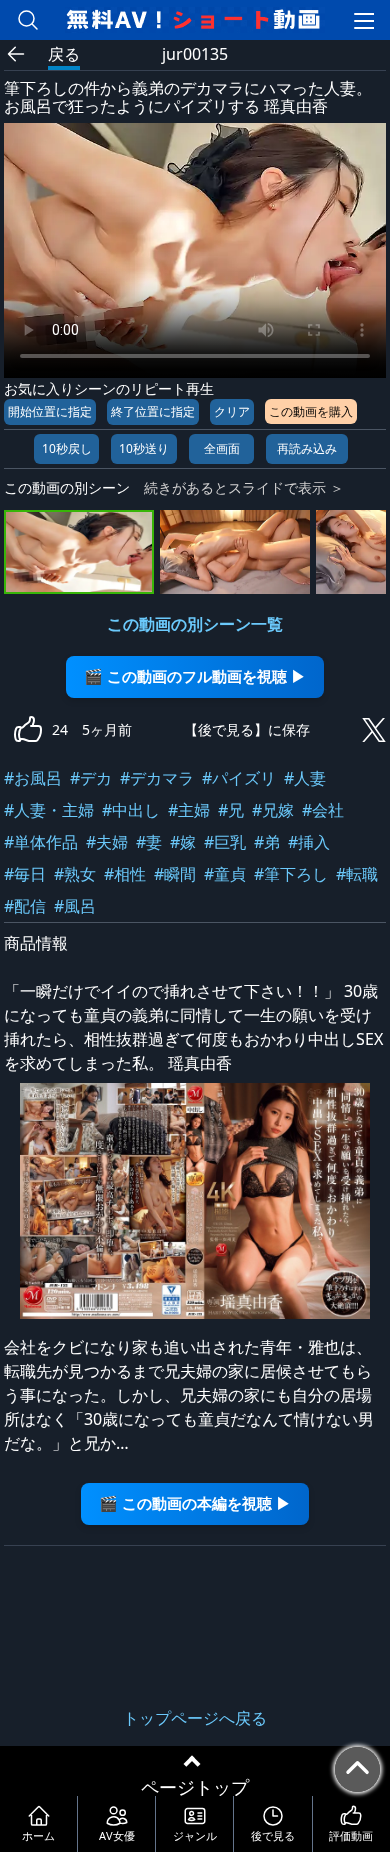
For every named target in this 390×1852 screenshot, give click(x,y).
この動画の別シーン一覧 (195, 624)
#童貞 (225, 874)
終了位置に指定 (153, 411)
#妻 (149, 842)
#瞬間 (175, 874)
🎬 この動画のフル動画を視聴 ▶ (195, 676)
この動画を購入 (311, 411)
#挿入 (309, 842)
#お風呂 (33, 778)
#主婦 (189, 810)
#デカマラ (157, 778)
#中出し (131, 810)
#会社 (323, 810)
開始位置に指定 (50, 411)
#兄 (231, 810)
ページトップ (195, 1787)
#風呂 (75, 906)
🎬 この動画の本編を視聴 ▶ (195, 1503)
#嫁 (183, 842)
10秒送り (144, 448)
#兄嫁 (273, 810)
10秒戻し (67, 448)
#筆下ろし (291, 874)
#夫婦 (107, 842)
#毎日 (25, 874)
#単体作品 (41, 842)
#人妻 (305, 778)
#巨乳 (225, 842)
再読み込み (307, 448)
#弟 (267, 842)
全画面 (222, 448)
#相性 (125, 874)
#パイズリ (239, 778)
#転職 (357, 874)
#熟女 (75, 874)
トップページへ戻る (195, 1718)
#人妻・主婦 (49, 810)
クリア (232, 411)
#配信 (25, 906)
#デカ (91, 778)
